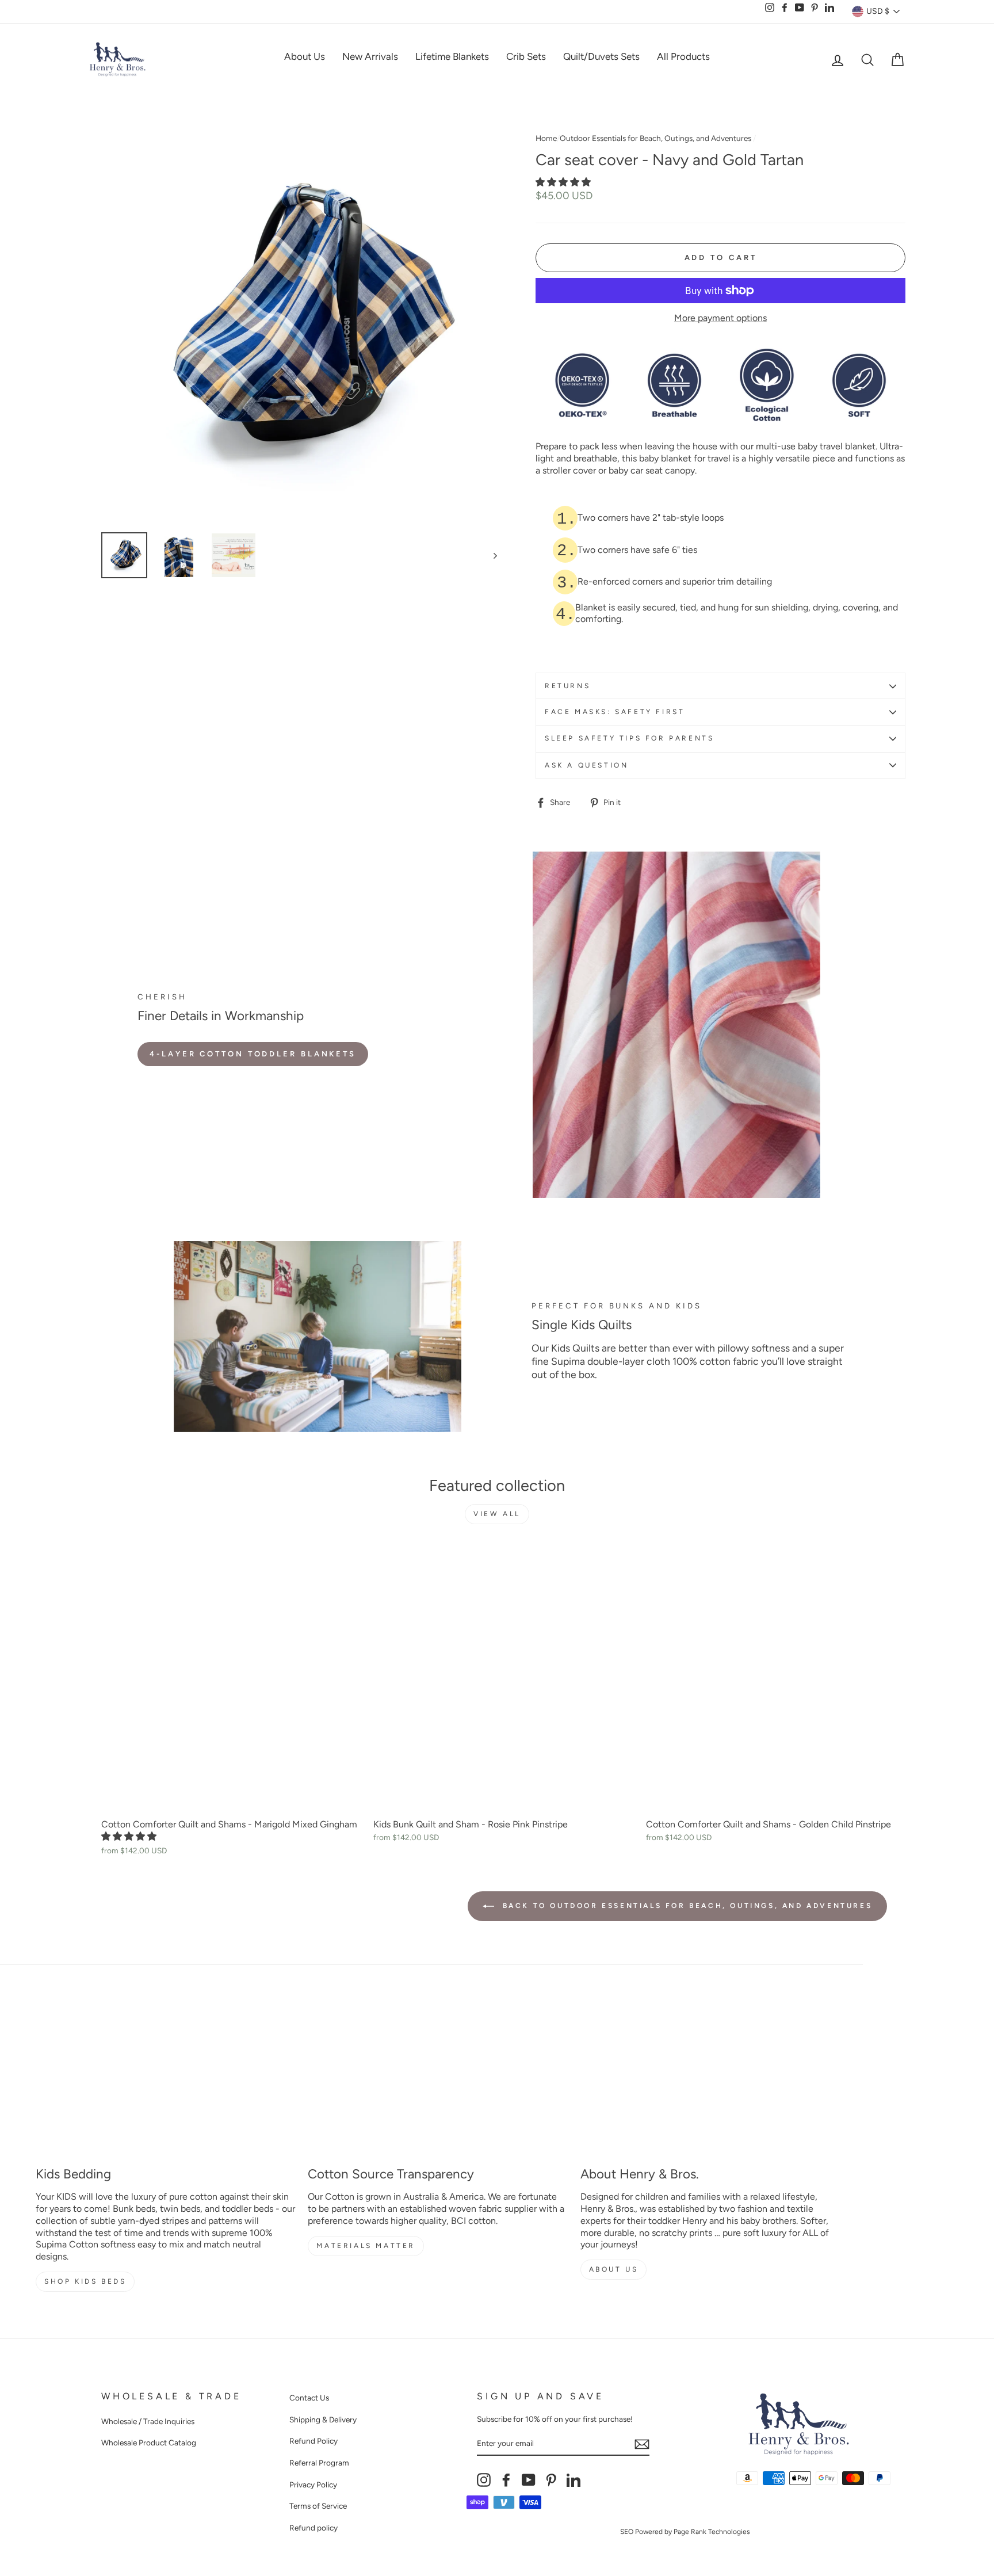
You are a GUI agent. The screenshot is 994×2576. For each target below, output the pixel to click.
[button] (564, 182)
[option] (299, 326)
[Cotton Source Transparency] (437, 2081)
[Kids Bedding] (165, 2081)
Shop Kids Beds (85, 2281)
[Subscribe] (642, 2444)
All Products (683, 56)
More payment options (720, 318)
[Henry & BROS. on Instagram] (484, 2480)
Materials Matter (366, 2246)
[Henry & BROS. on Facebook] (506, 2480)
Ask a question (586, 765)
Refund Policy (314, 2441)
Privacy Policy (313, 2485)
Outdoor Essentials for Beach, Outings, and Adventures (655, 138)
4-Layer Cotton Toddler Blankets (253, 1054)
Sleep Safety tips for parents (629, 738)
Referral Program (319, 2463)
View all (497, 1514)
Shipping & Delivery (323, 2419)
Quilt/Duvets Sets (601, 56)
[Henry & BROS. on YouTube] (529, 2480)
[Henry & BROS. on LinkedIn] (574, 2480)
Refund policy (314, 2528)
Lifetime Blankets (452, 56)
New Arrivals (370, 56)
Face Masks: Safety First (615, 712)
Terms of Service (318, 2506)
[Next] (490, 555)
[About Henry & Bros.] (710, 2081)
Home (546, 138)
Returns (567, 686)
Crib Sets (526, 56)
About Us (305, 56)
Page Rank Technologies (712, 2532)
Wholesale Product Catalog (149, 2443)
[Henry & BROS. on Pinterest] (551, 2480)
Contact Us (309, 2398)
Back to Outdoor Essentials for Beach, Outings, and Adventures (685, 1906)
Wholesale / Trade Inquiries (148, 2421)
